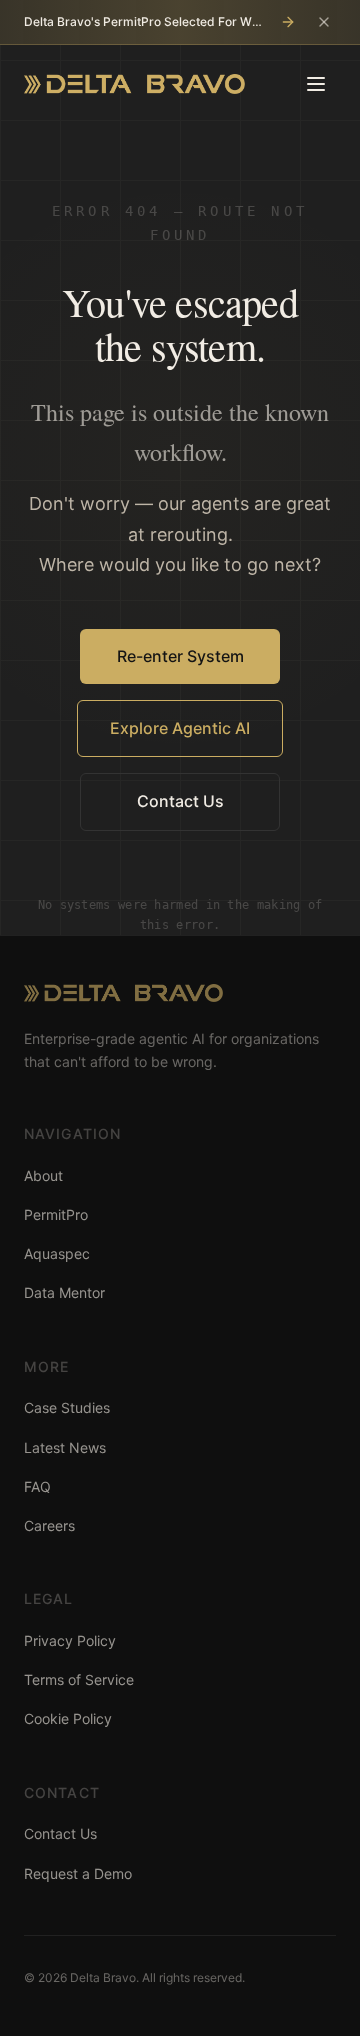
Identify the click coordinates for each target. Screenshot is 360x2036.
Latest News (65, 1447)
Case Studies (67, 1407)
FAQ (37, 1486)
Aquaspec (57, 1253)
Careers (49, 1525)
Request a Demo (78, 1873)
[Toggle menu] (316, 84)
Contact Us (180, 801)
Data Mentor (64, 1292)
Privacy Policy (70, 1640)
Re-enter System (180, 656)
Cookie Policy (68, 1718)
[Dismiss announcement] (324, 22)
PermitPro (56, 1214)
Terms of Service (79, 1679)
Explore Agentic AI (180, 728)
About (43, 1175)
